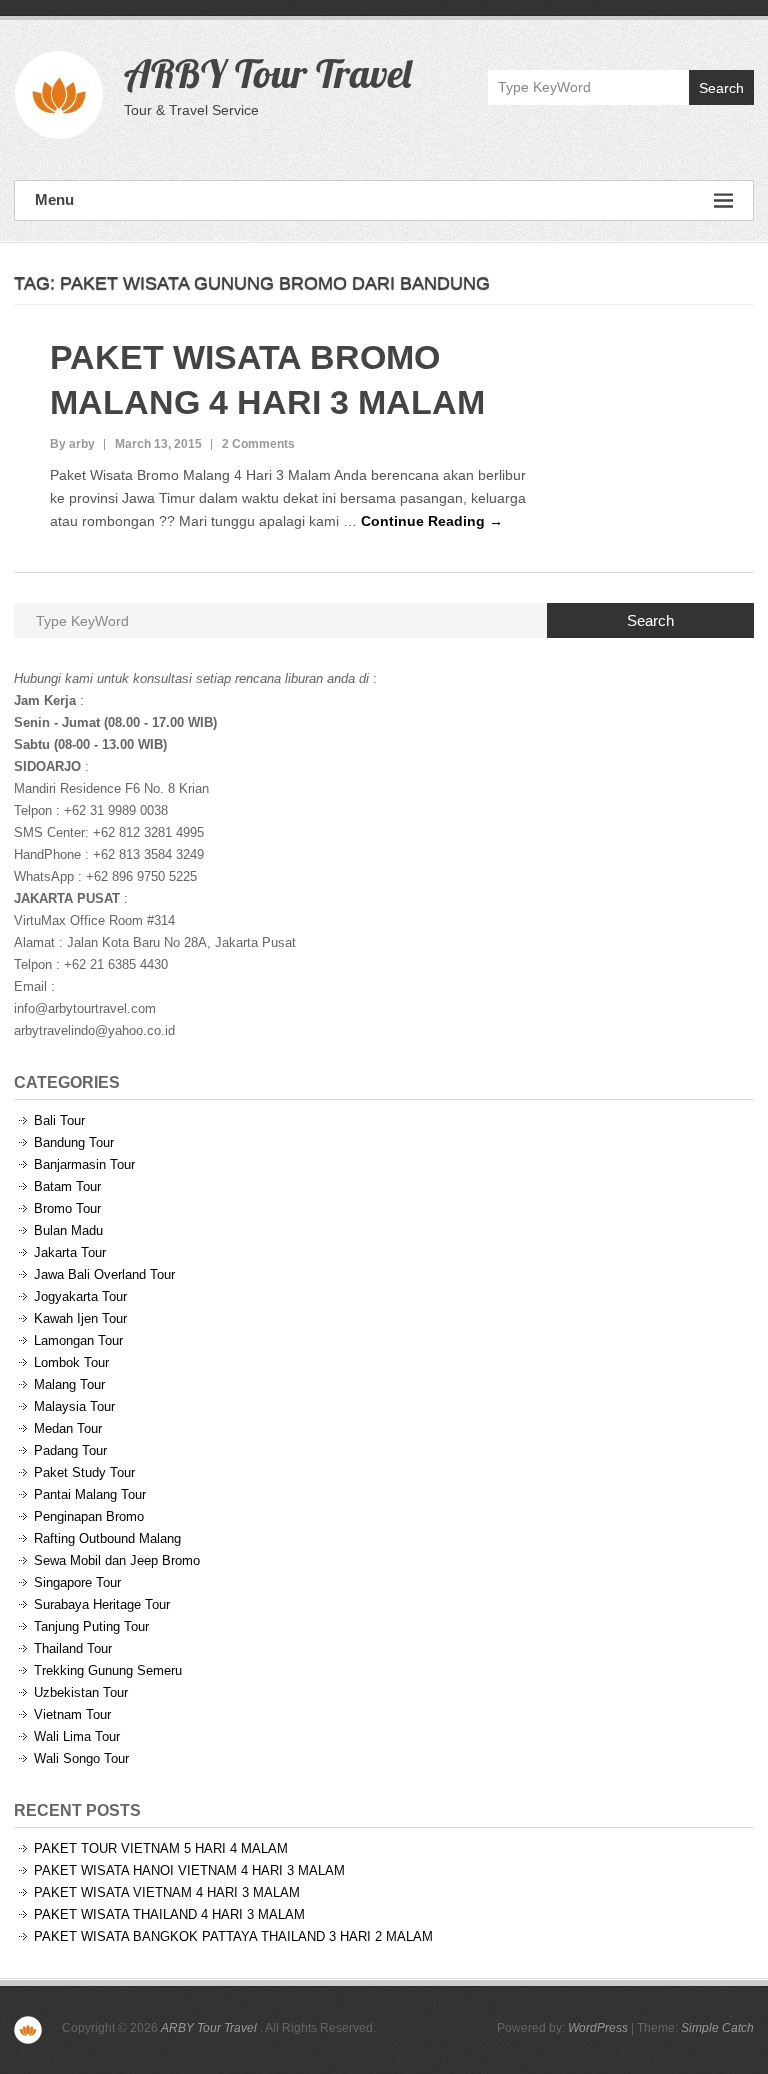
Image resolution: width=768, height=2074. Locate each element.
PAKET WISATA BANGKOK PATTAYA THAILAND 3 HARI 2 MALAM (233, 1936)
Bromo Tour (67, 1208)
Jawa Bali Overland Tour (104, 1274)
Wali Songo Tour (81, 1758)
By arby (72, 444)
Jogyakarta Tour (80, 1296)
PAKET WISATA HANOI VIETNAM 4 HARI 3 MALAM (189, 1870)
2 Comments (258, 444)
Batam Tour (67, 1186)
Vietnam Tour (72, 1714)
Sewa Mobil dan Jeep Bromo (117, 1560)
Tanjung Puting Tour (91, 1626)
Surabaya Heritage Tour (102, 1604)
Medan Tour (68, 1428)
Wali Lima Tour (77, 1736)
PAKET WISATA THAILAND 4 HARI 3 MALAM (169, 1914)
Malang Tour (69, 1384)
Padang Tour (70, 1450)
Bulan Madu (68, 1230)
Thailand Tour (73, 1648)
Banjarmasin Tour (84, 1164)
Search (721, 88)
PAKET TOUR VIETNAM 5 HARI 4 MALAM (161, 1848)
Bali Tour (59, 1120)
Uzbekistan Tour (81, 1692)
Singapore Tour (77, 1582)
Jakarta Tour (70, 1252)
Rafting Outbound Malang (107, 1538)
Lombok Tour (71, 1362)
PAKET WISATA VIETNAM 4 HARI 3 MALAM (167, 1892)
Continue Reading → (432, 521)
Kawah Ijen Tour (80, 1318)
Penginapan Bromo (89, 1516)
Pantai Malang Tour (90, 1494)
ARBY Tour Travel (267, 73)
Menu (54, 199)
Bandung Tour (74, 1142)
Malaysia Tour (74, 1406)
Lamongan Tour (78, 1340)
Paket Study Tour (84, 1472)
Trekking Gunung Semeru (108, 1670)
